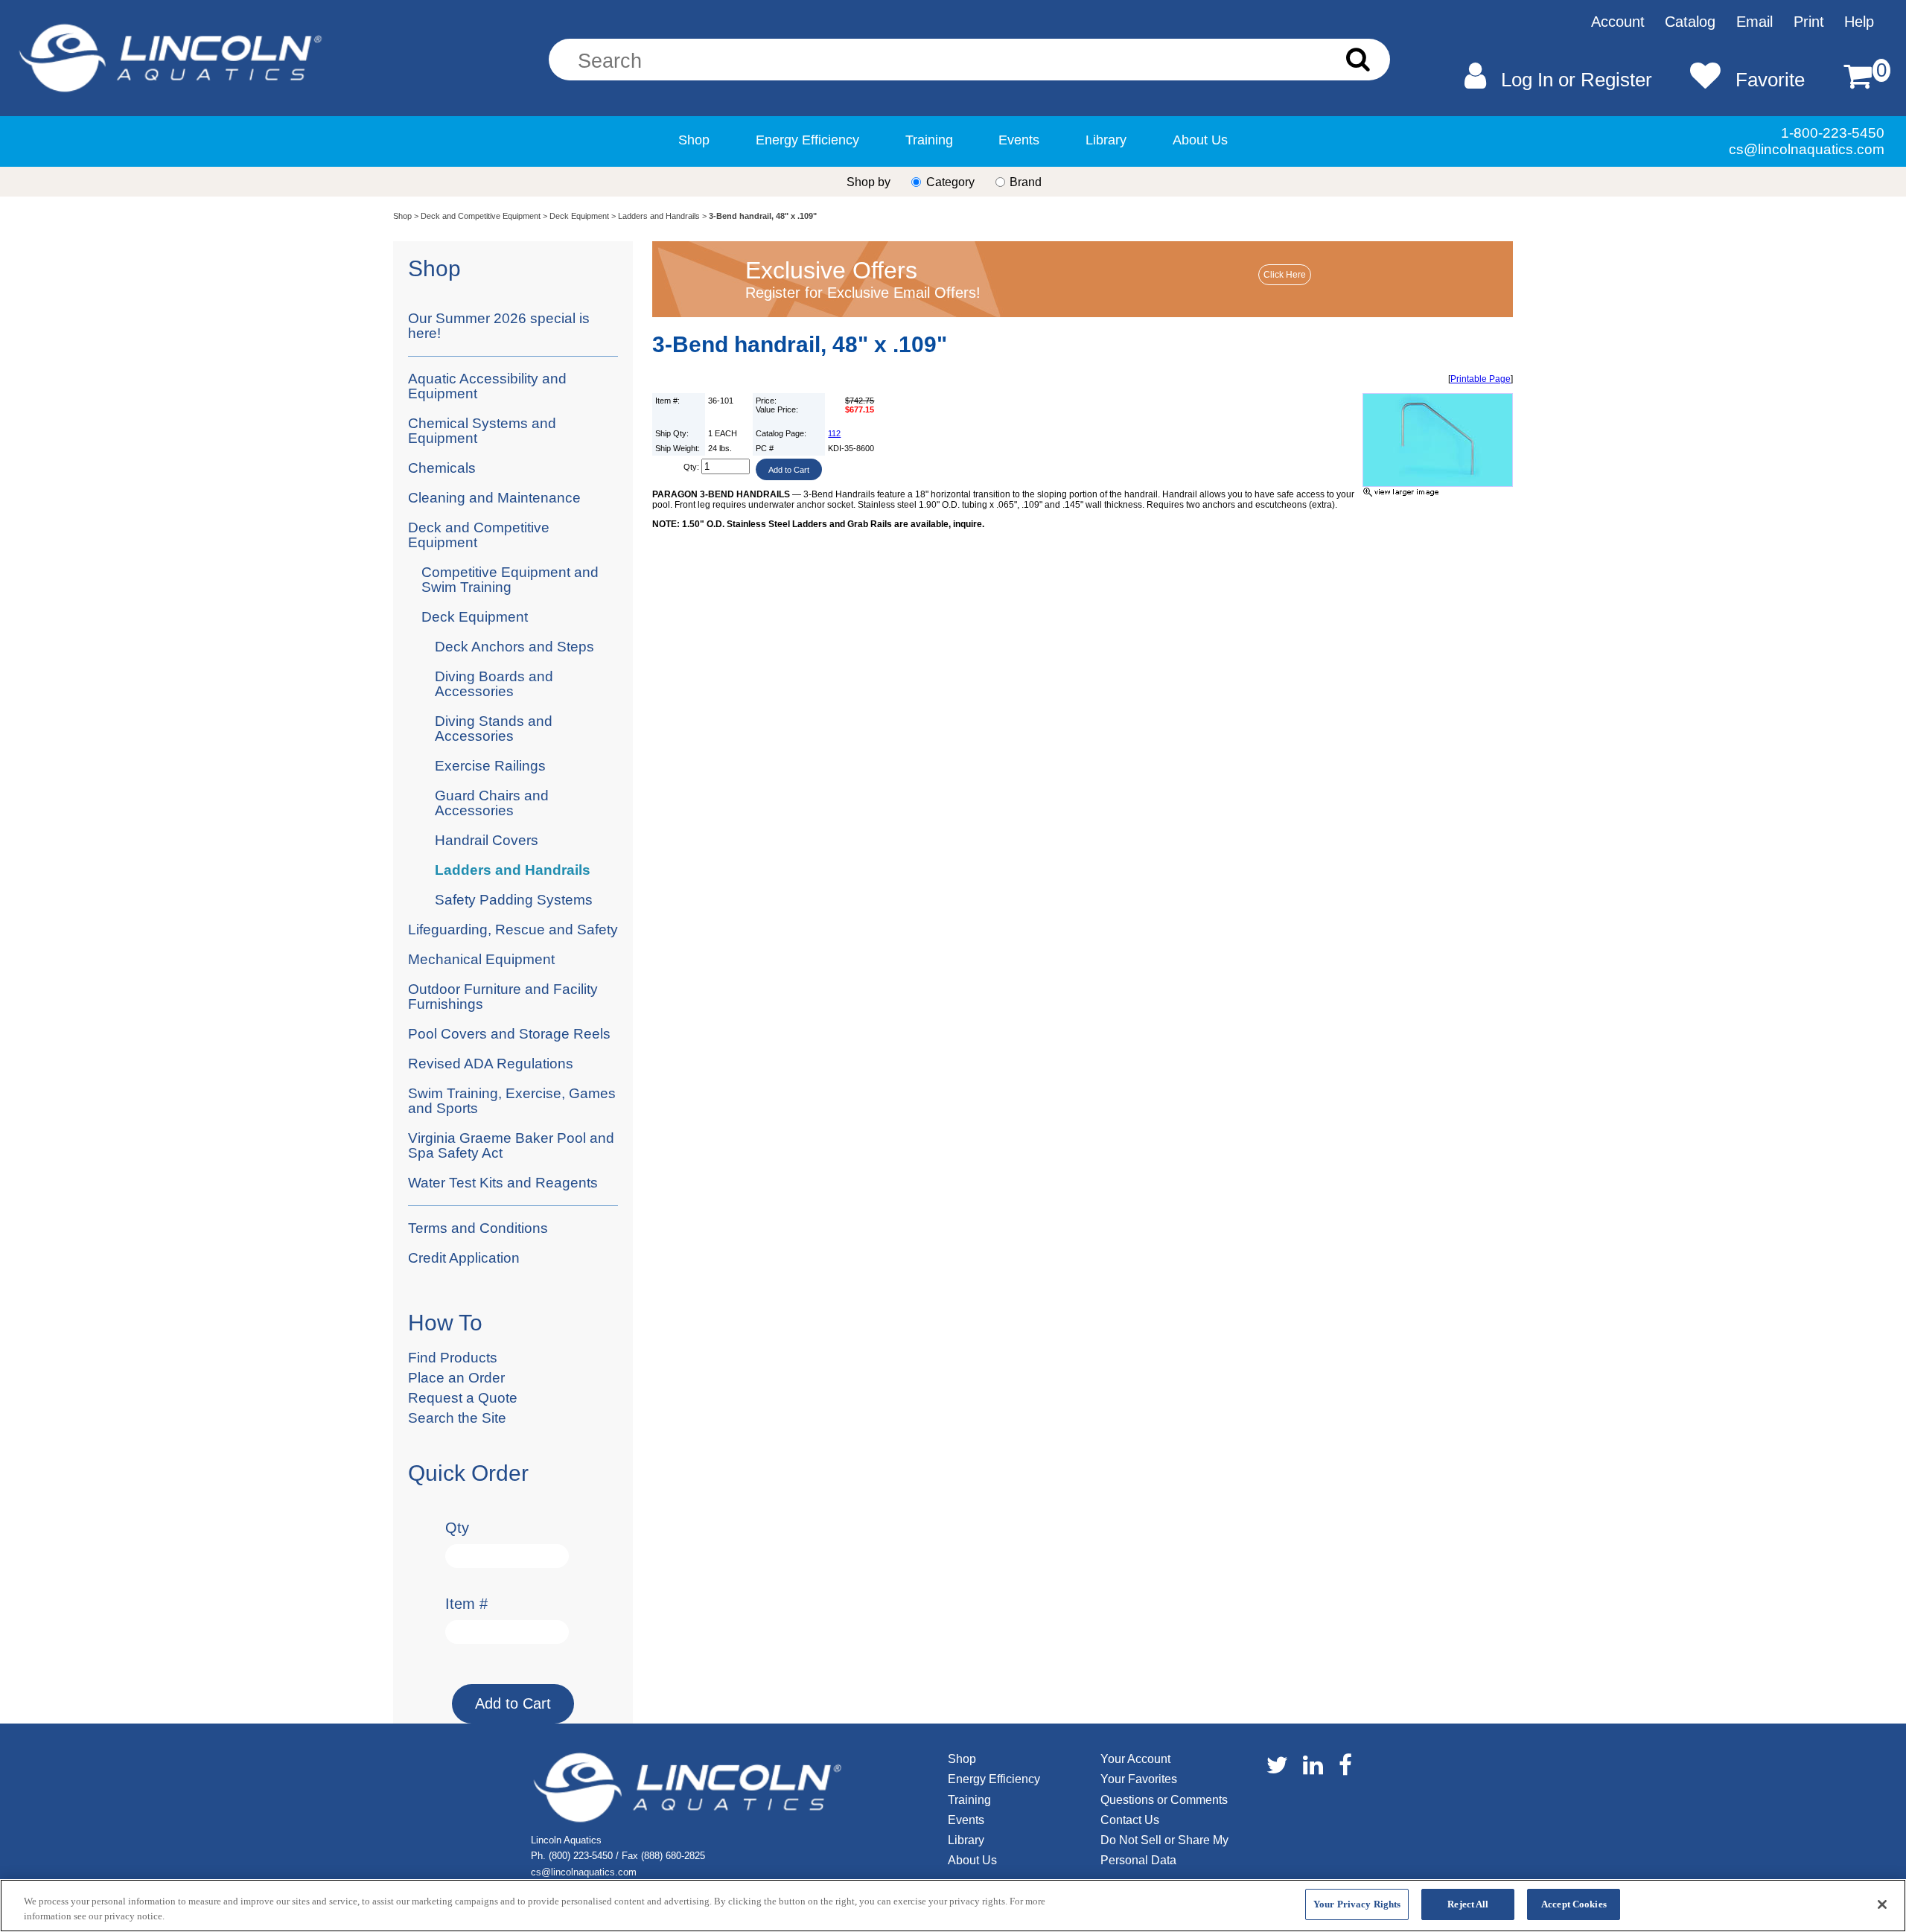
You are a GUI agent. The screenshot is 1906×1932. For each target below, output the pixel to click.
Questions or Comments (1164, 1800)
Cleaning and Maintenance (494, 498)
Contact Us (1130, 1820)
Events (1019, 140)
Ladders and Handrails (659, 216)
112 (834, 433)
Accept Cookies (1574, 1904)
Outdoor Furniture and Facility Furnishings (503, 997)
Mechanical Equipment (481, 959)
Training (929, 140)
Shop (694, 140)
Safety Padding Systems (514, 900)
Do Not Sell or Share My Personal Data (1164, 1850)
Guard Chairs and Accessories (492, 803)
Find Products (453, 1358)
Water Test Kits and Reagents (503, 1183)
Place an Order (456, 1378)
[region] (953, 1906)
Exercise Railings (490, 766)
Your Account (1135, 1759)
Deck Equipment (579, 216)
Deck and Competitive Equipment (481, 216)
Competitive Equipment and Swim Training (510, 580)
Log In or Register (1577, 80)
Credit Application (464, 1258)
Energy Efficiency (807, 140)
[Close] (1882, 1904)
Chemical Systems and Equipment (482, 431)
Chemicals (442, 468)
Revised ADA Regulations (491, 1064)
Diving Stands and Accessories (494, 729)
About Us (1200, 140)
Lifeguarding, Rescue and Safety (513, 930)
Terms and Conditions (478, 1228)
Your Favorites (1139, 1779)
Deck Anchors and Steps (514, 647)
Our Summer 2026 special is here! (499, 326)
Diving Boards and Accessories (494, 684)
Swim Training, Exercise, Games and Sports (512, 1101)
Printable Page (1481, 379)
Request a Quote (463, 1398)
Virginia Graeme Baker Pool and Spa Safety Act (511, 1145)
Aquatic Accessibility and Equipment (487, 386)
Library (1106, 140)
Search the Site (457, 1418)
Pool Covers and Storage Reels (509, 1034)
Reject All (1468, 1904)
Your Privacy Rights (1357, 1904)
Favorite (1770, 80)
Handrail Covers (487, 840)
